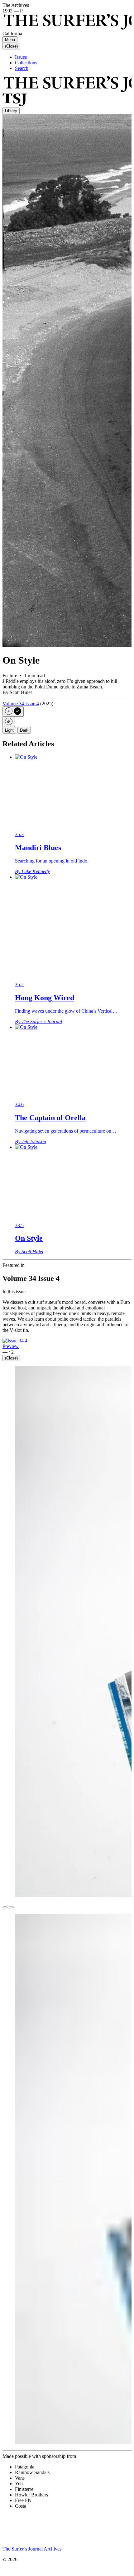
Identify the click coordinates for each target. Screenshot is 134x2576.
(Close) (11, 46)
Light (9, 730)
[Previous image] (5, 1907)
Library (11, 111)
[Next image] (11, 1907)
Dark (24, 730)
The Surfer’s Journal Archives (32, 2549)
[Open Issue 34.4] (15, 1341)
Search (22, 68)
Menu (10, 40)
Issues (21, 57)
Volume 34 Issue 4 (21, 704)
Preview (11, 1346)
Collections (26, 63)
